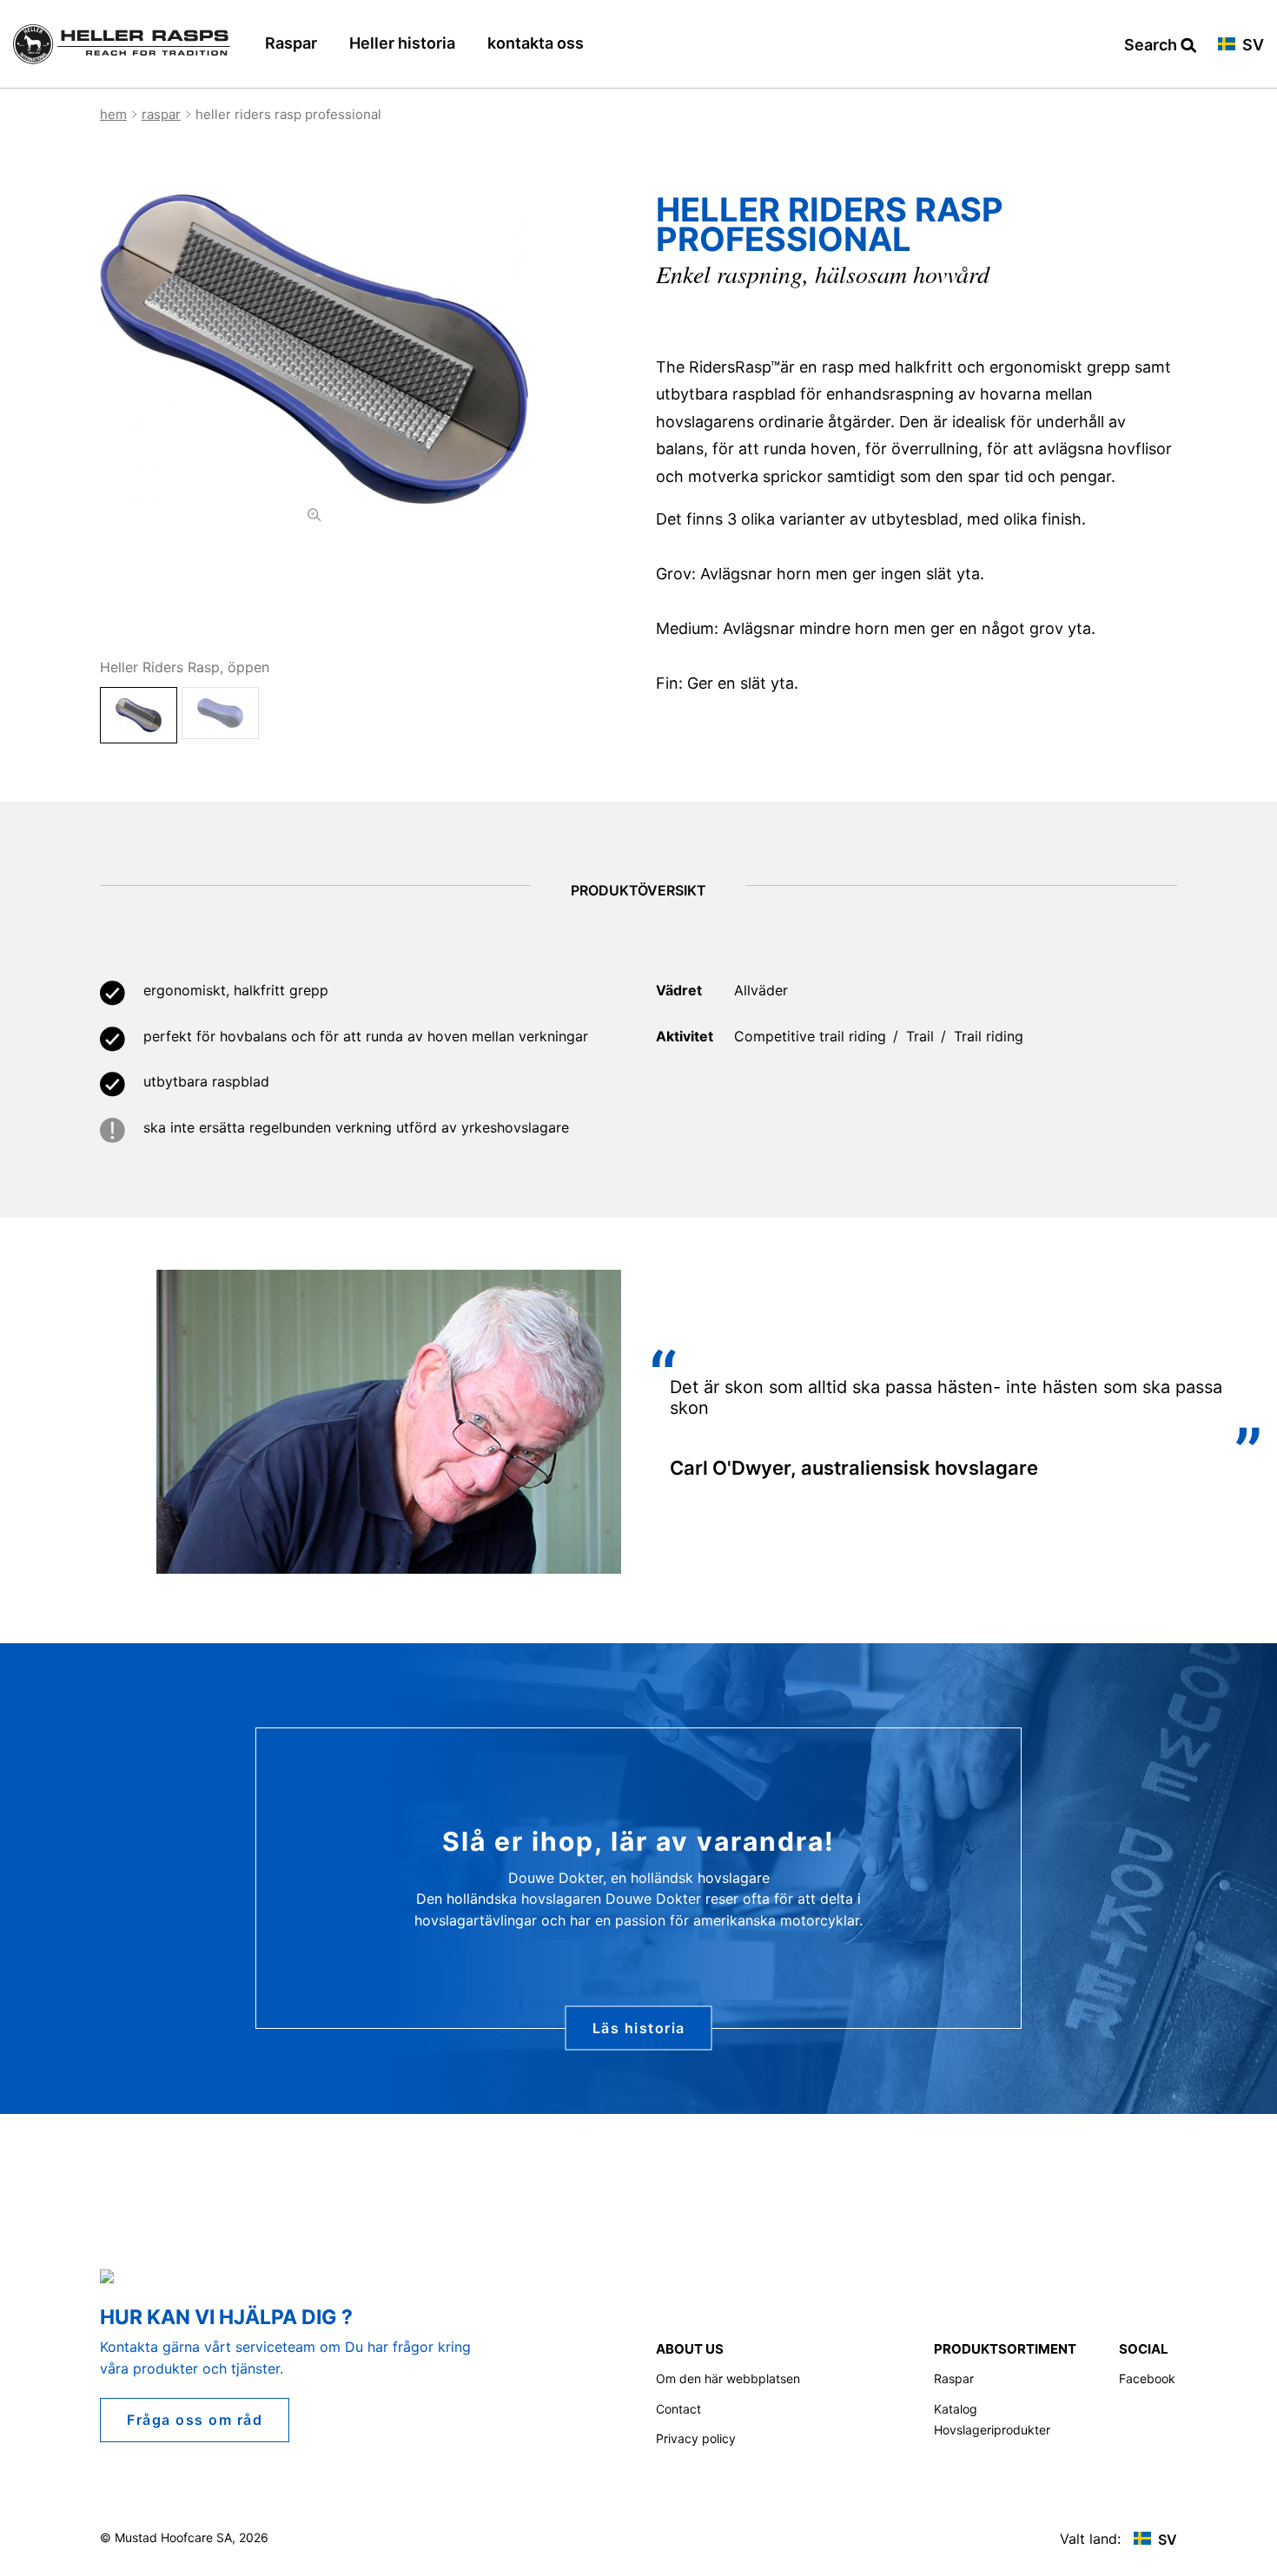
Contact (678, 2409)
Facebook (1147, 2378)
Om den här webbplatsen (728, 2378)
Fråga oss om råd (195, 2420)
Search (1152, 46)
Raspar (291, 43)
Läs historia (639, 2027)
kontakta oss (536, 43)
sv (1251, 46)
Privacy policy (696, 2438)
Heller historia (402, 43)
